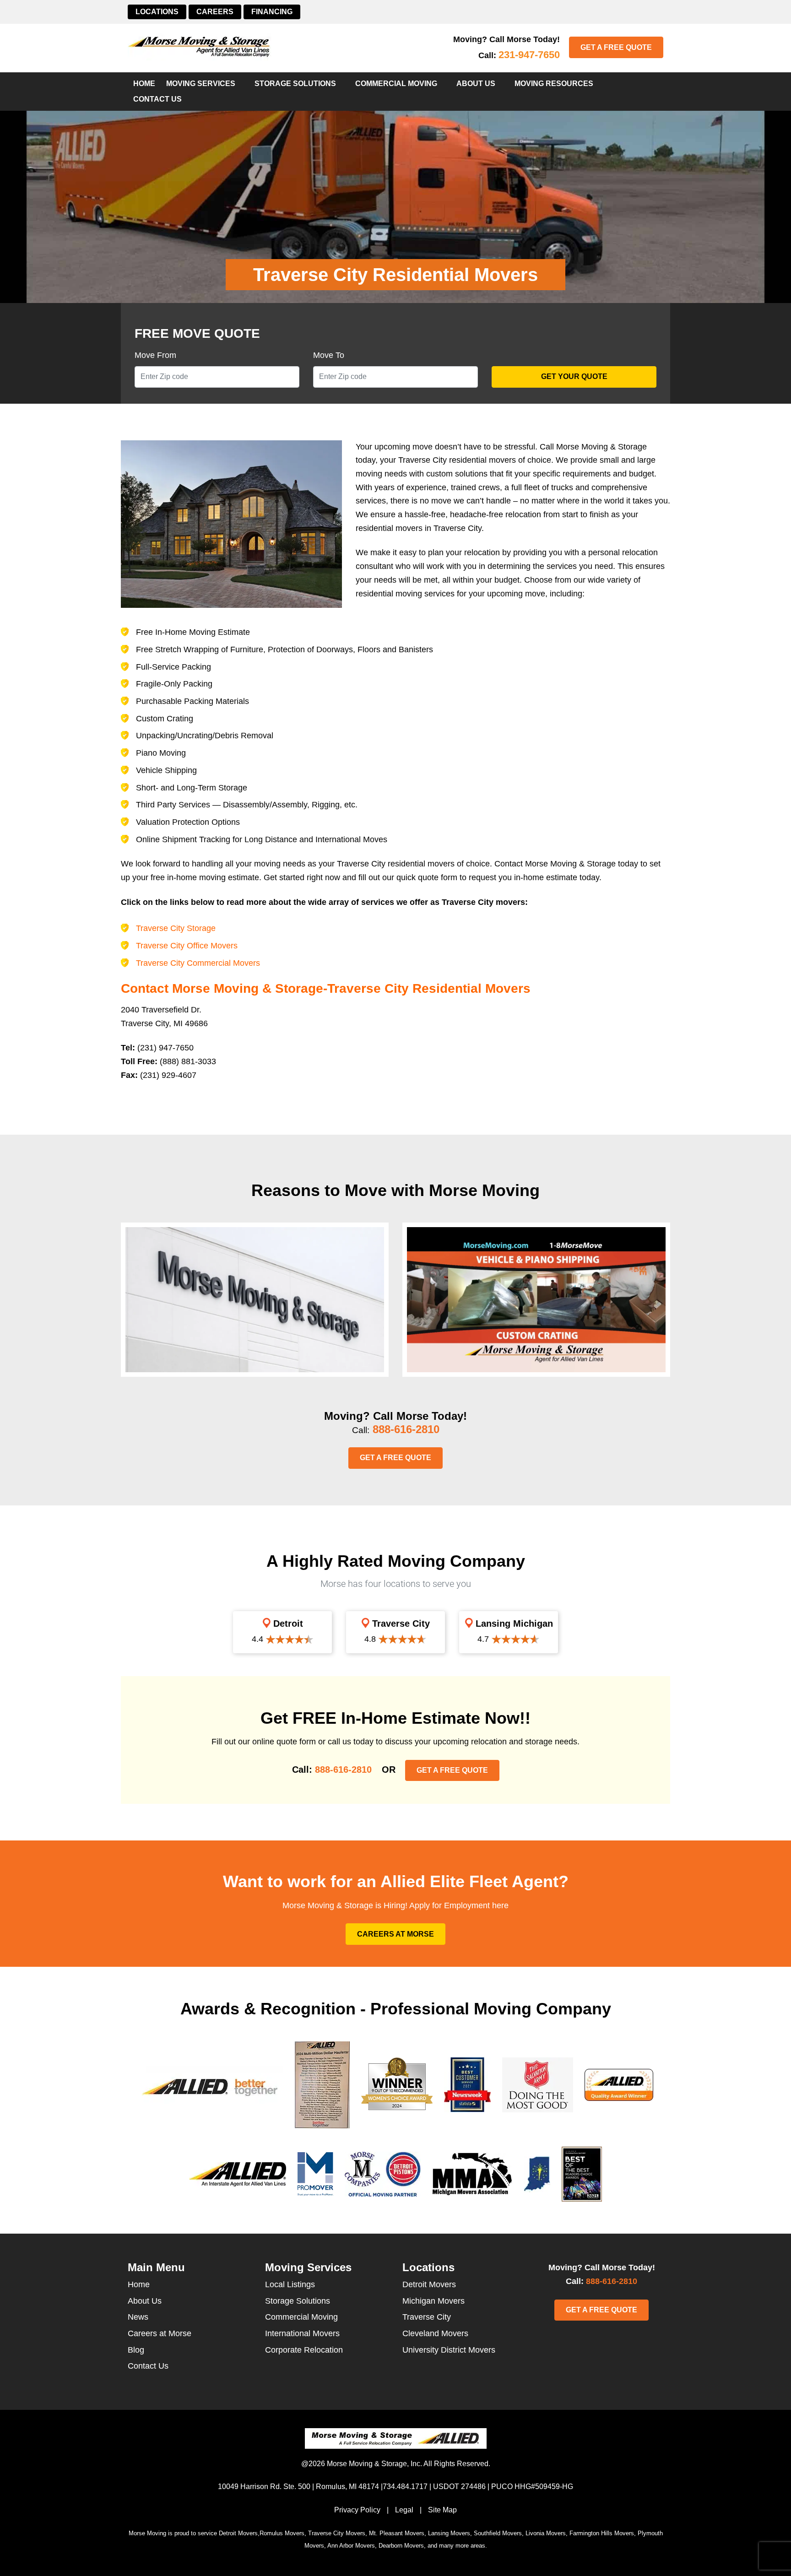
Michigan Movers (433, 2301)
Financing (272, 12)
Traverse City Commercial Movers (198, 963)
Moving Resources (554, 84)
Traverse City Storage (176, 928)
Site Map (442, 2510)
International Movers (302, 2333)
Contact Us (157, 99)
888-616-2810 (406, 1429)
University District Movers (449, 2350)
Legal (404, 2510)
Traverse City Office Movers (187, 946)
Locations (157, 12)
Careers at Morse (395, 1934)
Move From (155, 355)
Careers (215, 12)
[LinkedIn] (595, 2334)
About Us (476, 84)
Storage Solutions (295, 84)
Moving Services (201, 84)
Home (144, 84)
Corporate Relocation (304, 2350)
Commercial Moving (396, 84)
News (138, 2317)
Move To (329, 355)
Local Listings (290, 2284)
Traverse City (400, 1624)
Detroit (287, 1624)
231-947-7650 (529, 55)
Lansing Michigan (513, 1624)
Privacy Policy (357, 2510)
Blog (136, 2350)
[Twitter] (582, 2334)
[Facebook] (608, 2334)
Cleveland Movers (435, 2333)
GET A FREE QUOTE (616, 47)
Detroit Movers (429, 2284)
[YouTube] (622, 2334)
